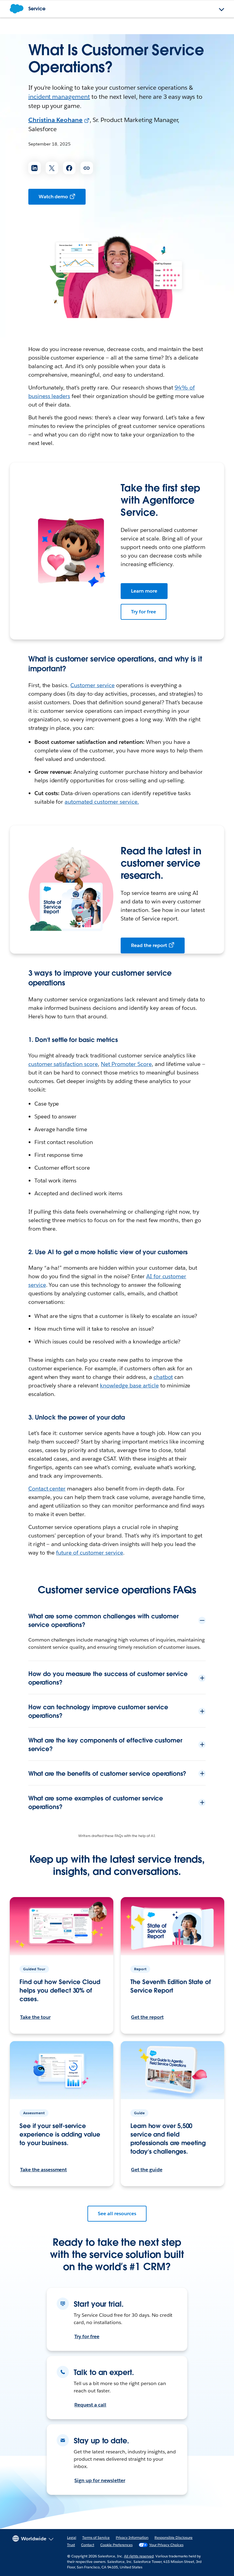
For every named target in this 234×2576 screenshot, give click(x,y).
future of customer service (89, 1553)
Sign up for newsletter (100, 2480)
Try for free (144, 612)
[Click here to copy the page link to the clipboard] (87, 168)
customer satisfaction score (63, 1064)
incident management (59, 97)
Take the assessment (43, 2170)
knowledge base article (129, 1385)
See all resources (117, 2214)
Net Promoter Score (126, 1064)
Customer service (92, 685)
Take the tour (35, 2017)
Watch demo (53, 197)
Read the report (149, 945)
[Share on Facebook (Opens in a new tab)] (69, 168)
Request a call (90, 2405)
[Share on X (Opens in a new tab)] (52, 168)
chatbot (163, 1377)
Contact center (47, 1489)
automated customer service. (102, 802)
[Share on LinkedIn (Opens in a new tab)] (35, 168)
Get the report (147, 2017)
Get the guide (147, 2170)
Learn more (144, 591)
